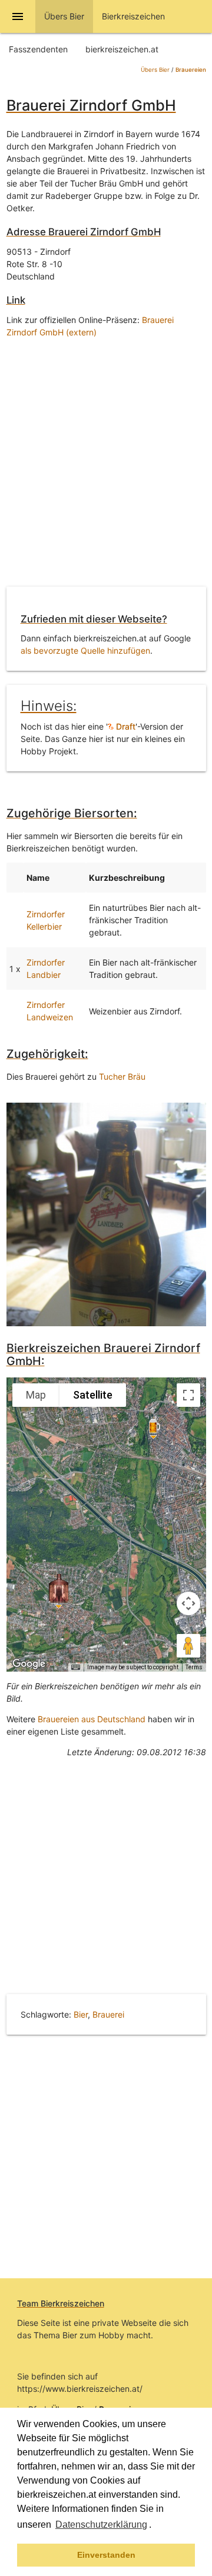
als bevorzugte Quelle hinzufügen (85, 650)
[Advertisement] (106, 465)
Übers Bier (155, 70)
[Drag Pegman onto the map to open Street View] (188, 1646)
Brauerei (108, 2014)
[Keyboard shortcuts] (75, 1668)
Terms (194, 1667)
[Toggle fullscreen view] (188, 1395)
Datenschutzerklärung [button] (101, 2525)
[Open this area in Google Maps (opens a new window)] (29, 1664)
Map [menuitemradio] (36, 1395)
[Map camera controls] (188, 1603)
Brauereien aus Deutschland (92, 1719)
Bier (81, 2014)
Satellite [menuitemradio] (93, 1395)
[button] (155, 2526)
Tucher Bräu (122, 1076)
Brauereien (191, 70)
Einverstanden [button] (106, 2555)
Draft (125, 726)
